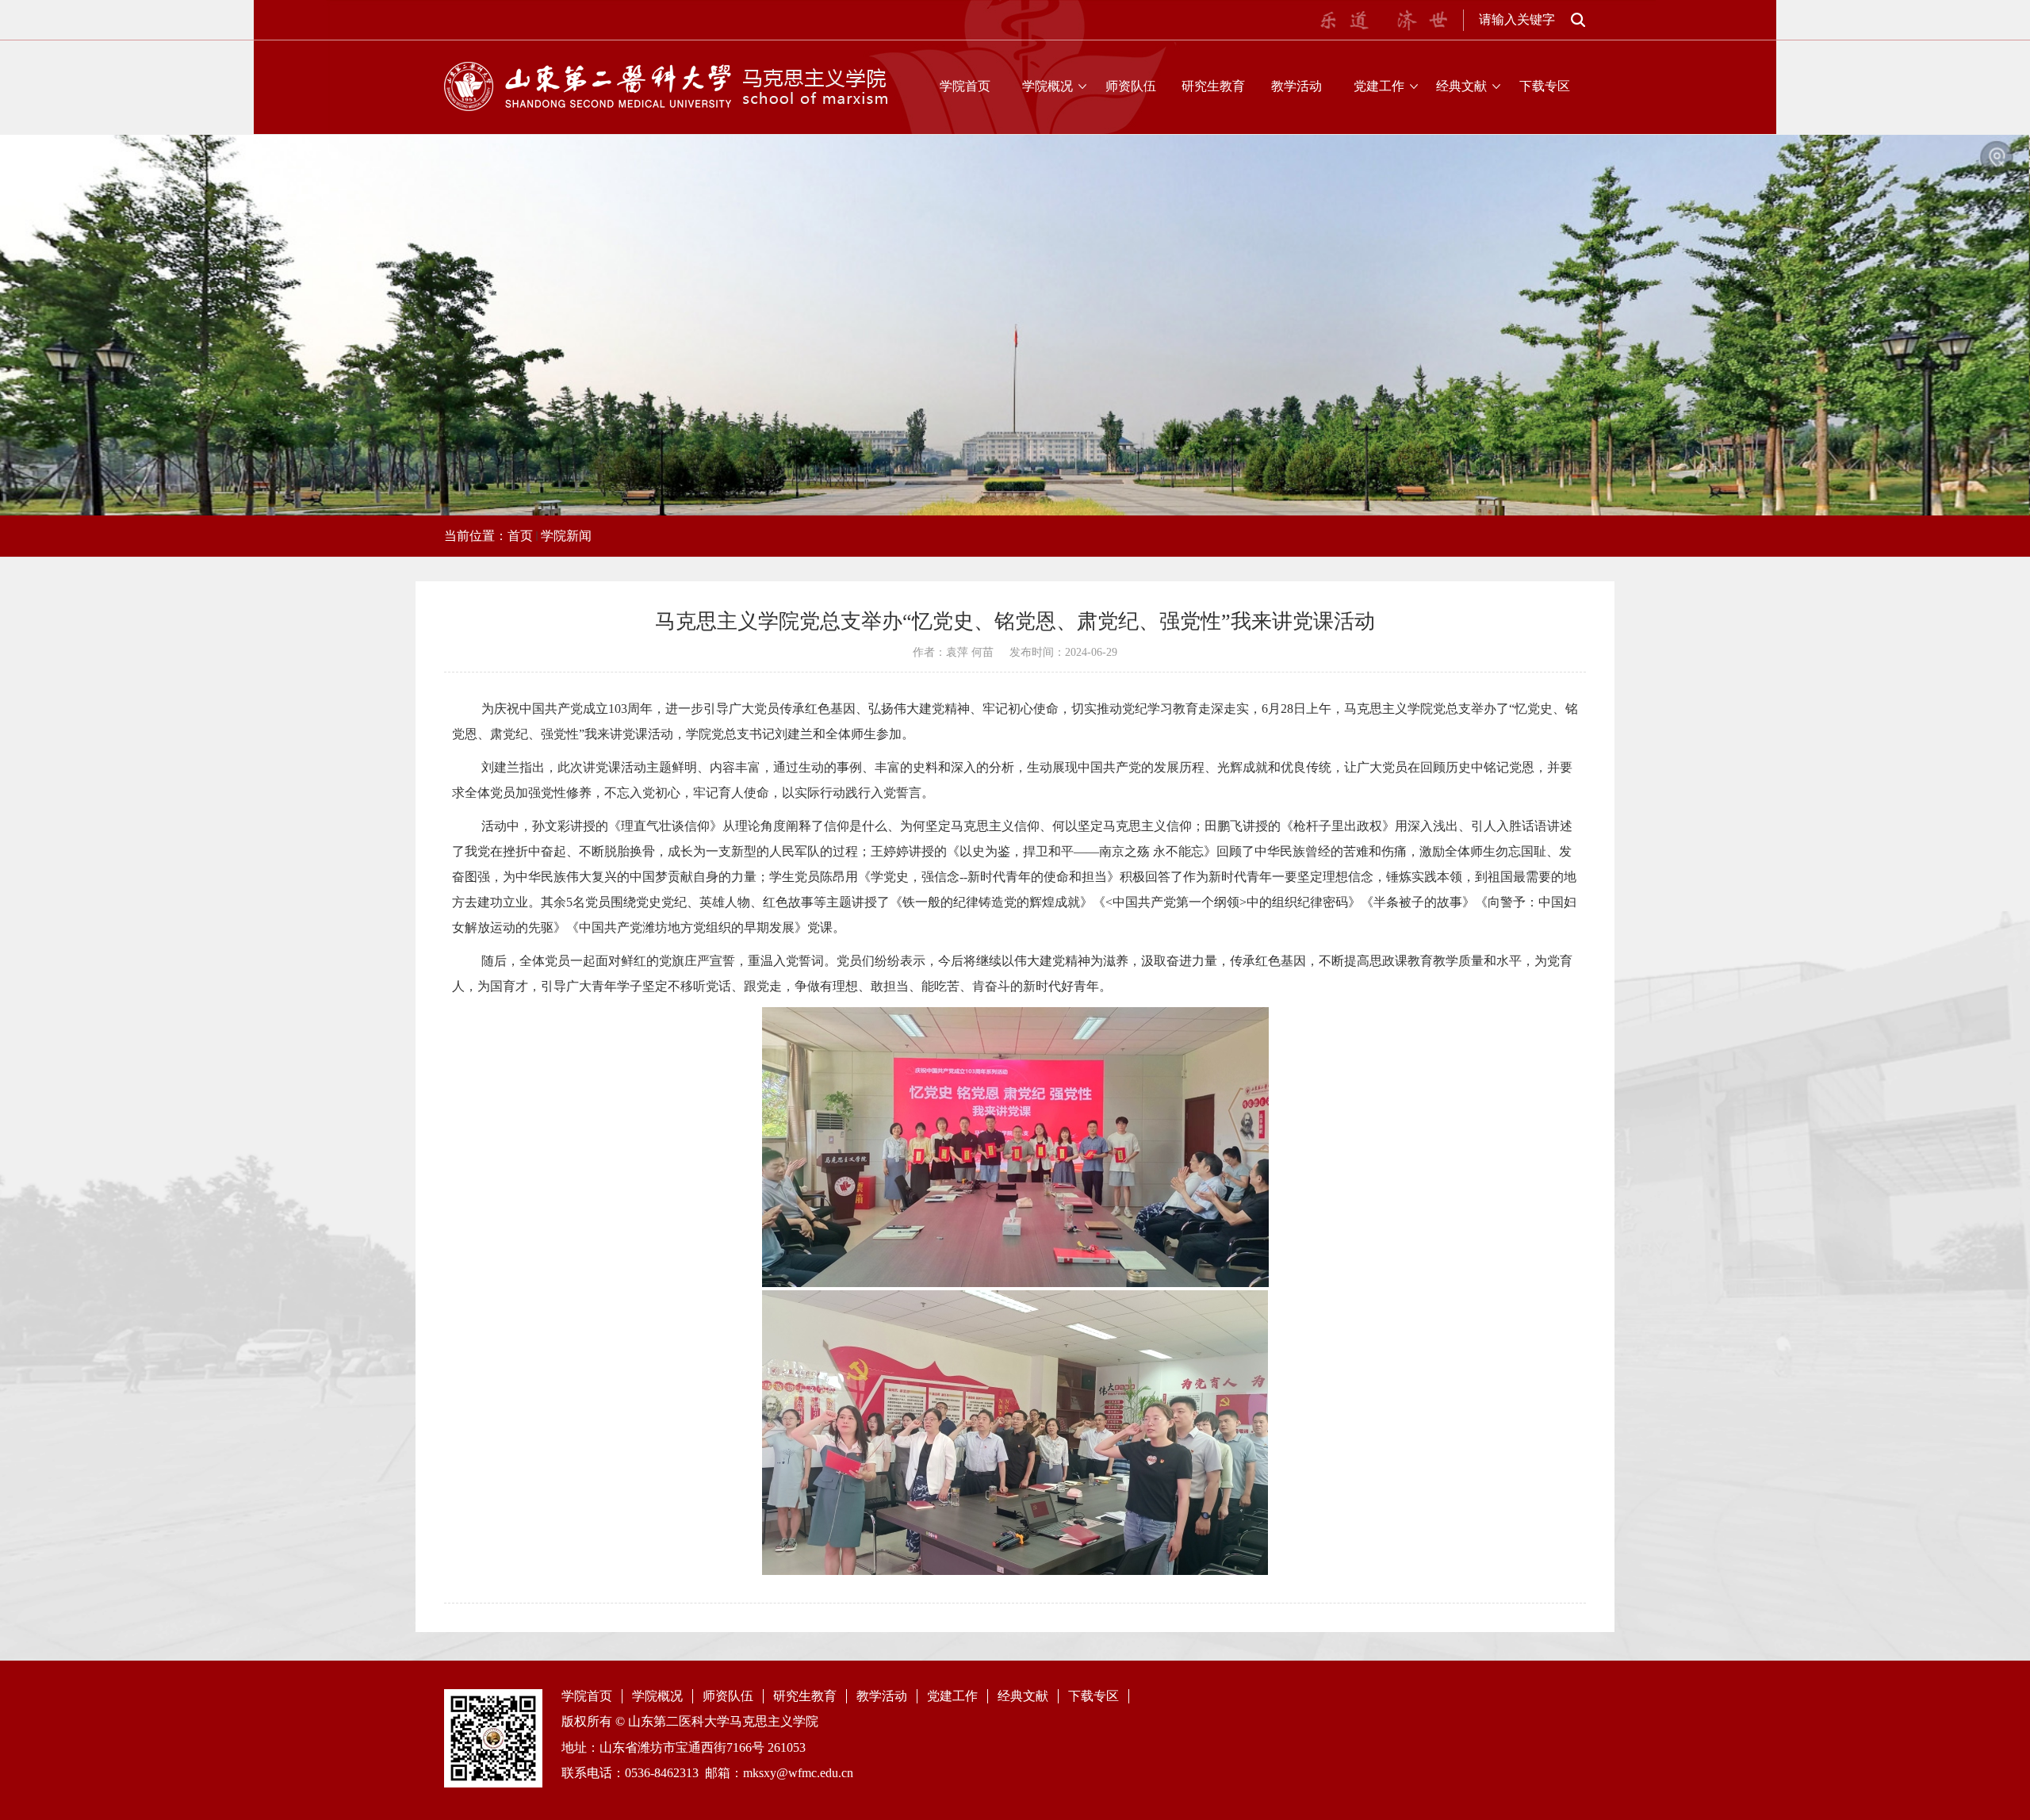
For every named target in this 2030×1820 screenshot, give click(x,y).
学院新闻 (566, 536)
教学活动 (1297, 86)
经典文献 (1461, 86)
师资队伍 (1131, 86)
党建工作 (1379, 86)
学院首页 (965, 86)
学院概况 (1048, 86)
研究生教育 (1213, 86)
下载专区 (1545, 86)
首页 (520, 536)
